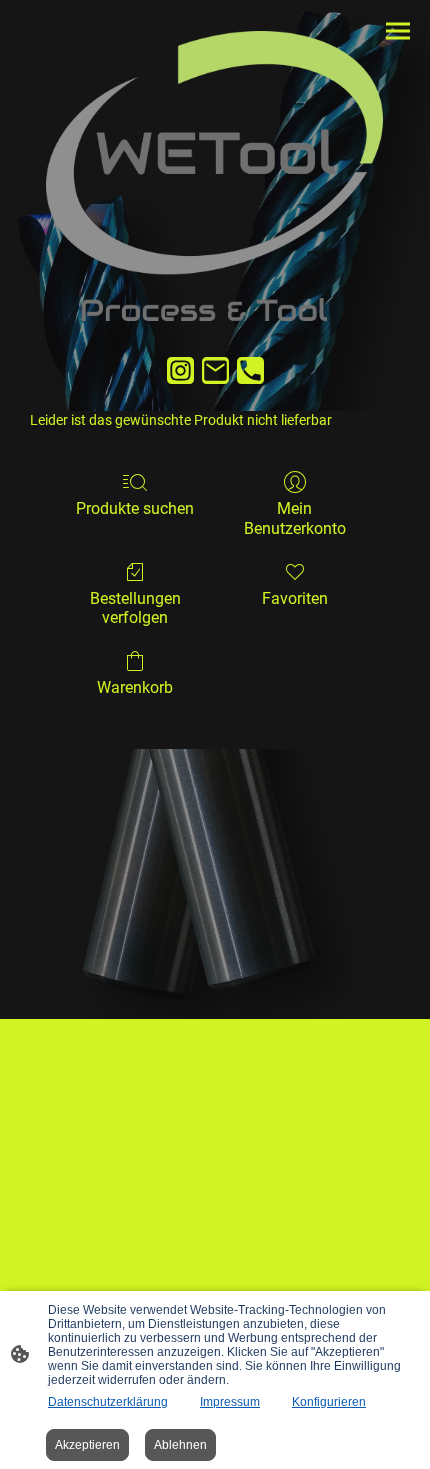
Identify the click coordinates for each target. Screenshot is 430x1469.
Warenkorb (135, 687)
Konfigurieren (329, 1402)
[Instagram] (180, 370)
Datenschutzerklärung (108, 1402)
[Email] (215, 370)
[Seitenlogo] (214, 176)
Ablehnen (180, 1445)
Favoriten (295, 598)
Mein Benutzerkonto (295, 518)
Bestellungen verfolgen (135, 608)
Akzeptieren (87, 1445)
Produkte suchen (135, 508)
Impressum (230, 1402)
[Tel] (250, 370)
